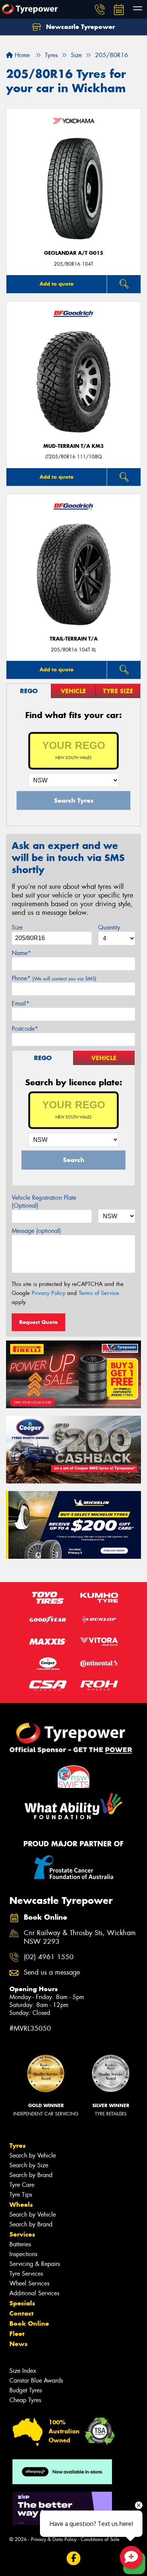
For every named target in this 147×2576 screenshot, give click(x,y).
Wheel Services (29, 2283)
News (18, 2344)
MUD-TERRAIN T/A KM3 (73, 446)
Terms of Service (99, 1293)
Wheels (21, 2205)
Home (21, 55)
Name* (21, 953)
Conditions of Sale (100, 2539)
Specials (22, 2303)
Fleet (17, 2334)
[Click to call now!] (100, 9)
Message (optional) (36, 1231)
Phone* (54, 978)
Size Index (23, 2371)
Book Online (29, 2323)
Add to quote (57, 284)
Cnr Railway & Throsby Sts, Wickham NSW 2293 (80, 1937)
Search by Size (29, 2165)
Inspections (23, 2254)
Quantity (109, 927)
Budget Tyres (26, 2390)
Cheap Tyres (25, 2400)
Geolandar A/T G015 (74, 253)
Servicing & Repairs (35, 2264)
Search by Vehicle (33, 2155)
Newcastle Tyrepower (80, 27)
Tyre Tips (21, 2195)
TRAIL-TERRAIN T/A (74, 639)
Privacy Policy (48, 1293)
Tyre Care (22, 2185)
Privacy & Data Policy (54, 2539)
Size (17, 927)
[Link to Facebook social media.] (74, 2558)
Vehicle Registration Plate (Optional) (44, 1202)
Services (22, 2234)
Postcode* (25, 1029)
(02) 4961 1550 (49, 1957)
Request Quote (38, 1322)
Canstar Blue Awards (36, 2380)
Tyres (18, 2145)
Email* (21, 1003)
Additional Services (34, 2293)
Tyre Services (26, 2274)
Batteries (20, 2244)
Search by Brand (31, 2175)
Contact (21, 2313)
